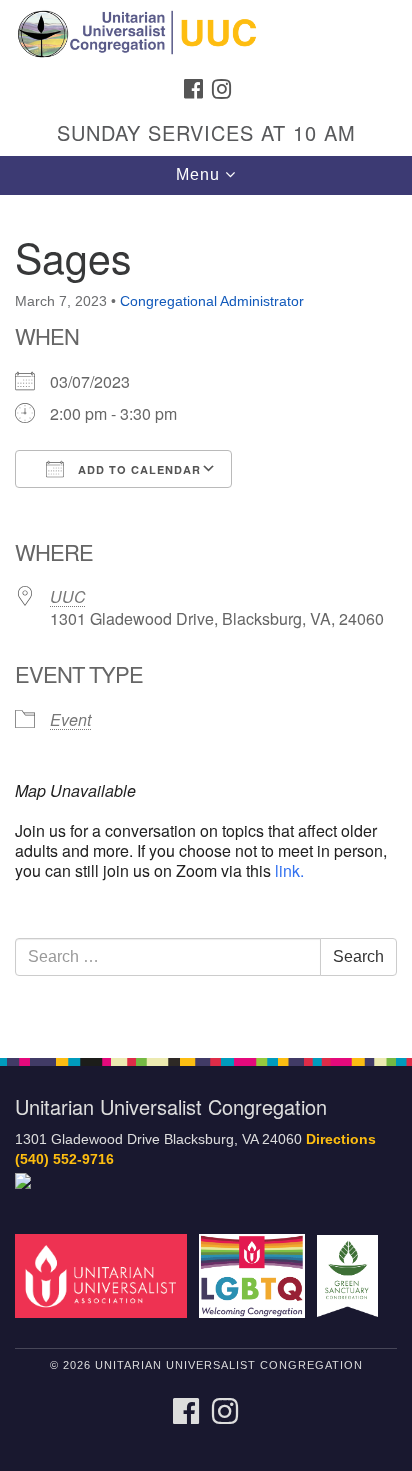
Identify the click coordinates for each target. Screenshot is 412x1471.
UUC (68, 596)
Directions (341, 1139)
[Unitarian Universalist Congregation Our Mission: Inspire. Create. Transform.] (206, 34)
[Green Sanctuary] (351, 1275)
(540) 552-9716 (64, 1159)
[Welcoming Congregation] (256, 1275)
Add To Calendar (137, 469)
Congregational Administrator (212, 301)
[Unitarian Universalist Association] (105, 1275)
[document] (206, 615)
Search (358, 956)
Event (70, 719)
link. (289, 870)
